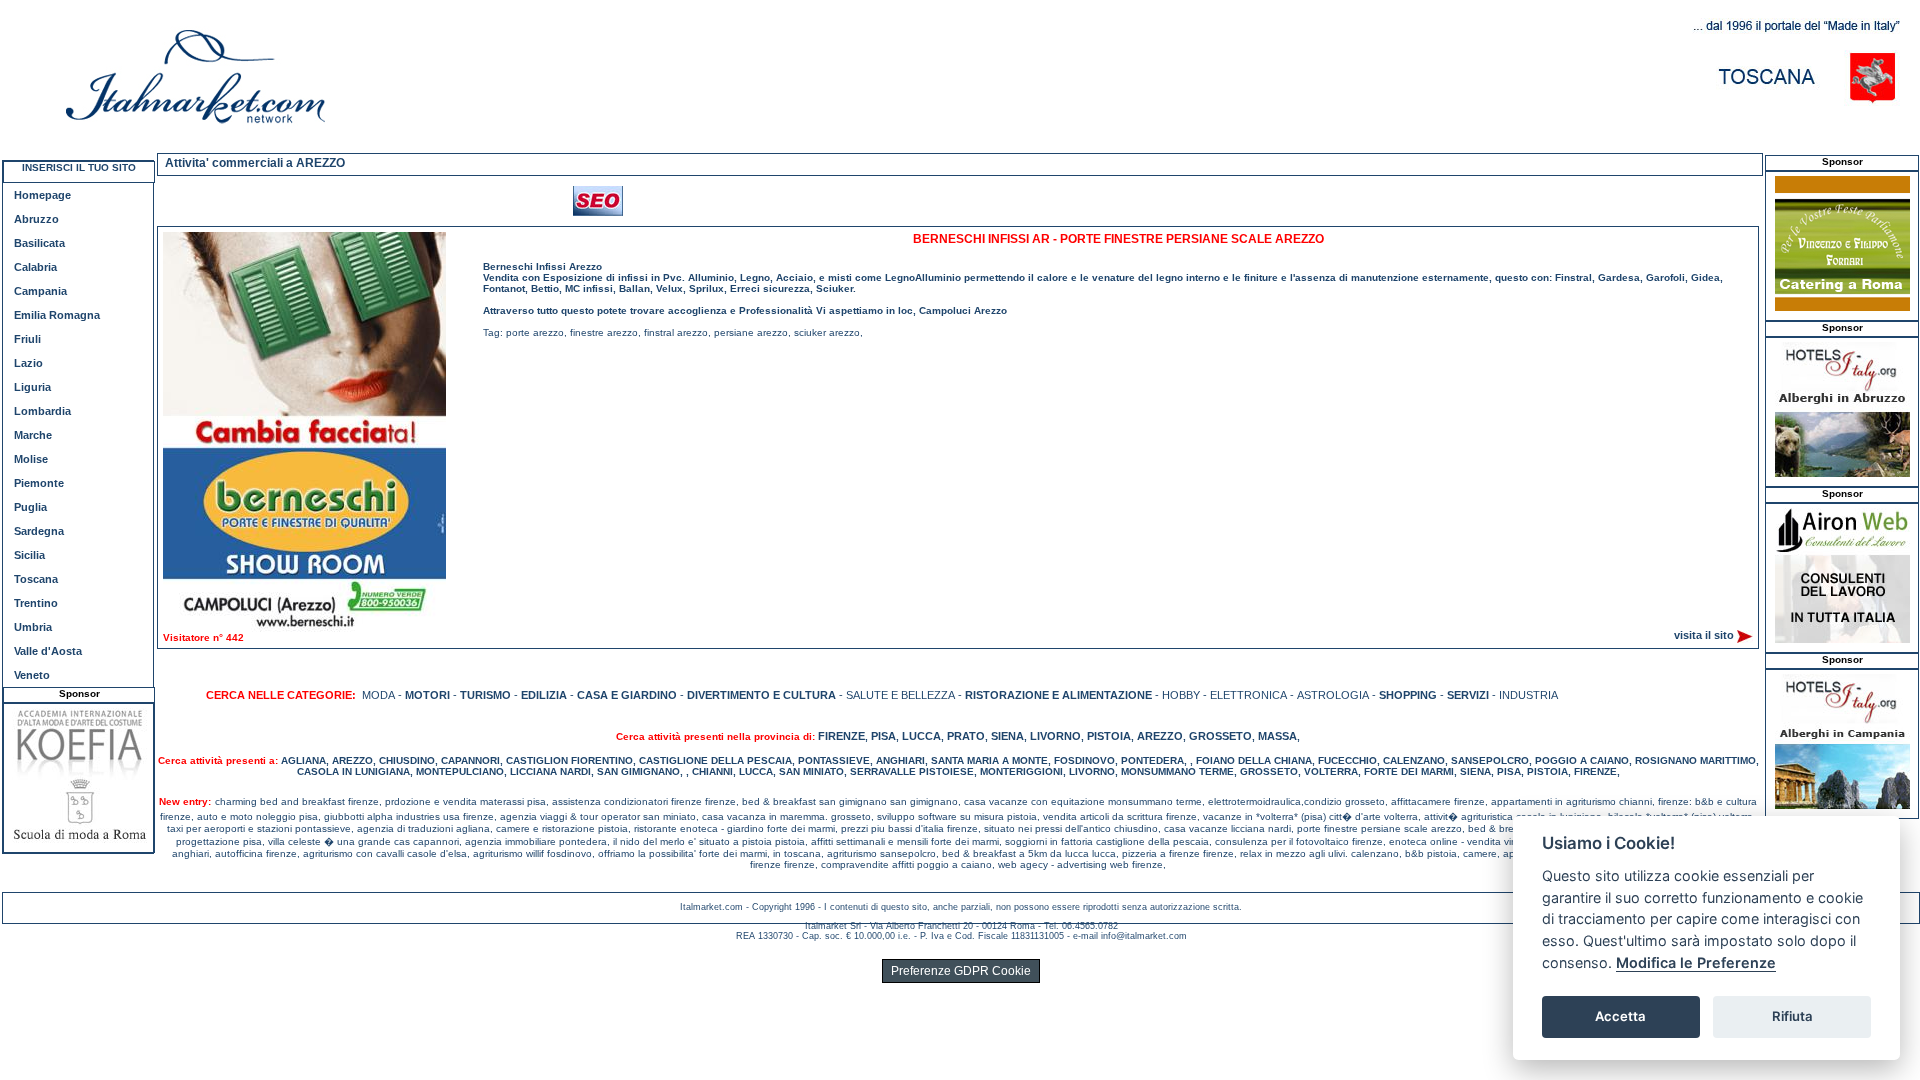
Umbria (33, 627)
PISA (883, 736)
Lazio (28, 363)
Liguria (32, 387)
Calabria (35, 267)
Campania (40, 291)
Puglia (30, 507)
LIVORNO (1055, 736)
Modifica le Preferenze (1696, 962)
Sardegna (39, 531)
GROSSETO (1220, 736)
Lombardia (42, 411)
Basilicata (39, 243)
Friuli (27, 339)
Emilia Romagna (57, 315)
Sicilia (29, 555)
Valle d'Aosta (48, 651)
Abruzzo (36, 219)
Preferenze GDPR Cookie (961, 971)
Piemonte (39, 483)
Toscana (36, 579)
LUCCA (921, 736)
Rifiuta (1792, 1016)
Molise (31, 459)
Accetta (1620, 1016)
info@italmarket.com (1144, 936)
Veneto (32, 675)
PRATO (966, 736)
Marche (33, 435)
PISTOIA (1109, 736)
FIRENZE (841, 736)
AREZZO (1160, 736)
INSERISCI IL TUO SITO (79, 167)
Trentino (36, 603)
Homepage (42, 195)
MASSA (1277, 736)
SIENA (1007, 736)
